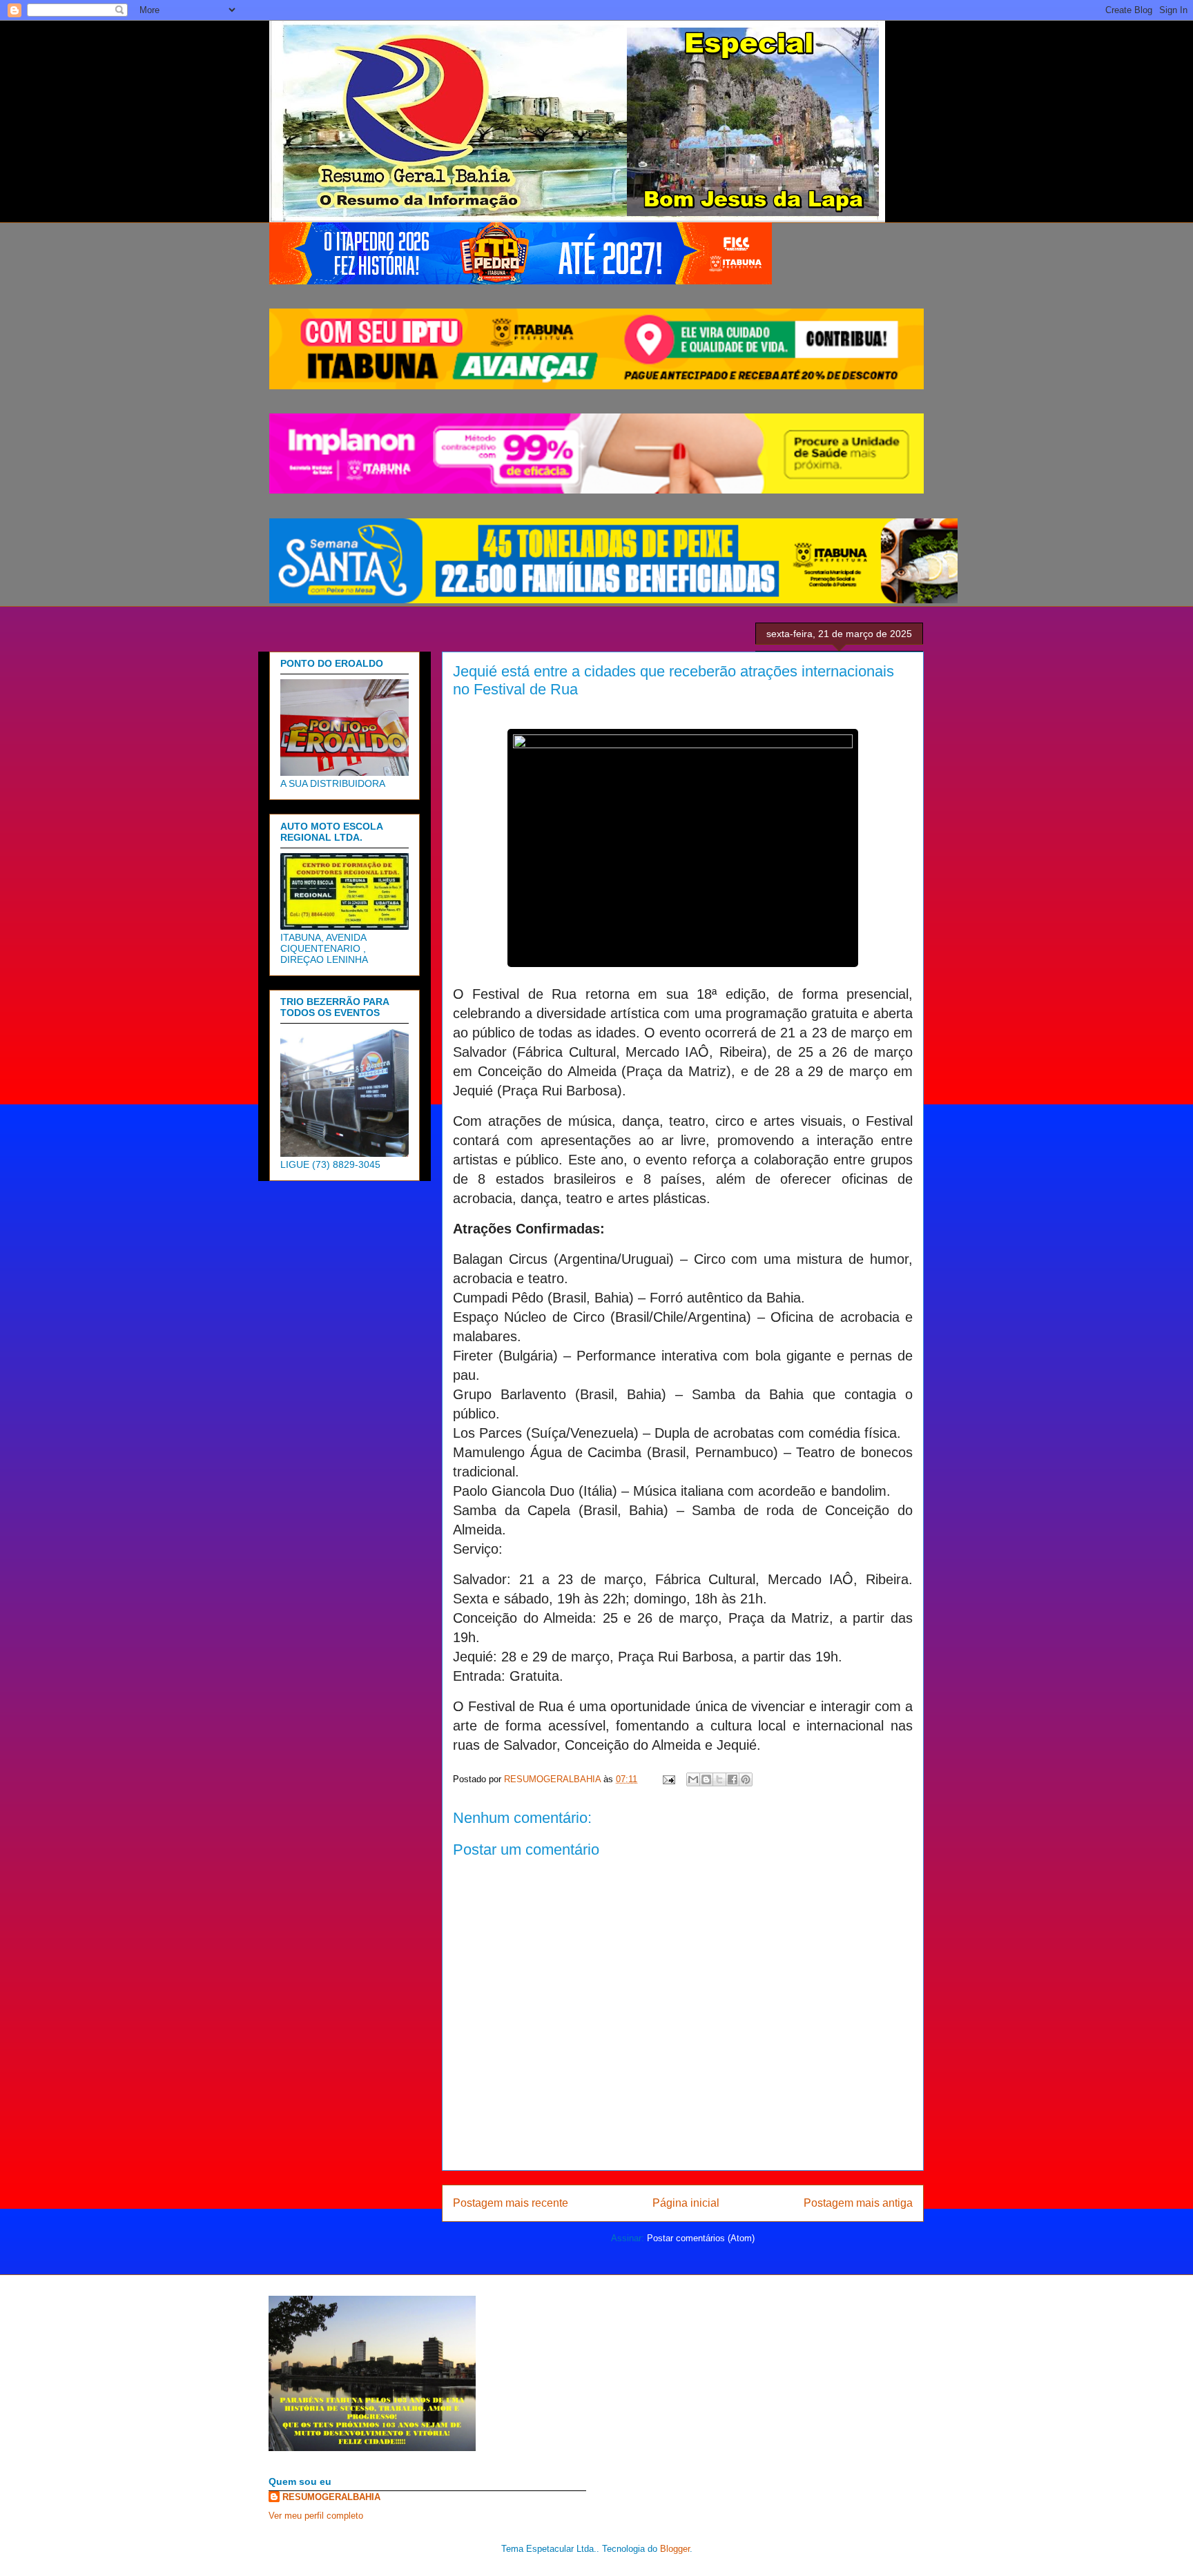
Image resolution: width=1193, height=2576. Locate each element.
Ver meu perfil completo (316, 2516)
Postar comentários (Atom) (701, 2238)
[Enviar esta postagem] (668, 1779)
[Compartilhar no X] (719, 1779)
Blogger (675, 2549)
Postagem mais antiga (858, 2203)
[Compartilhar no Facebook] (733, 1779)
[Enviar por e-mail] (693, 1779)
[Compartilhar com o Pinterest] (746, 1779)
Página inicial (686, 2203)
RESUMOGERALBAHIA (331, 2497)
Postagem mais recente (511, 2203)
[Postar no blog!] (706, 1779)
